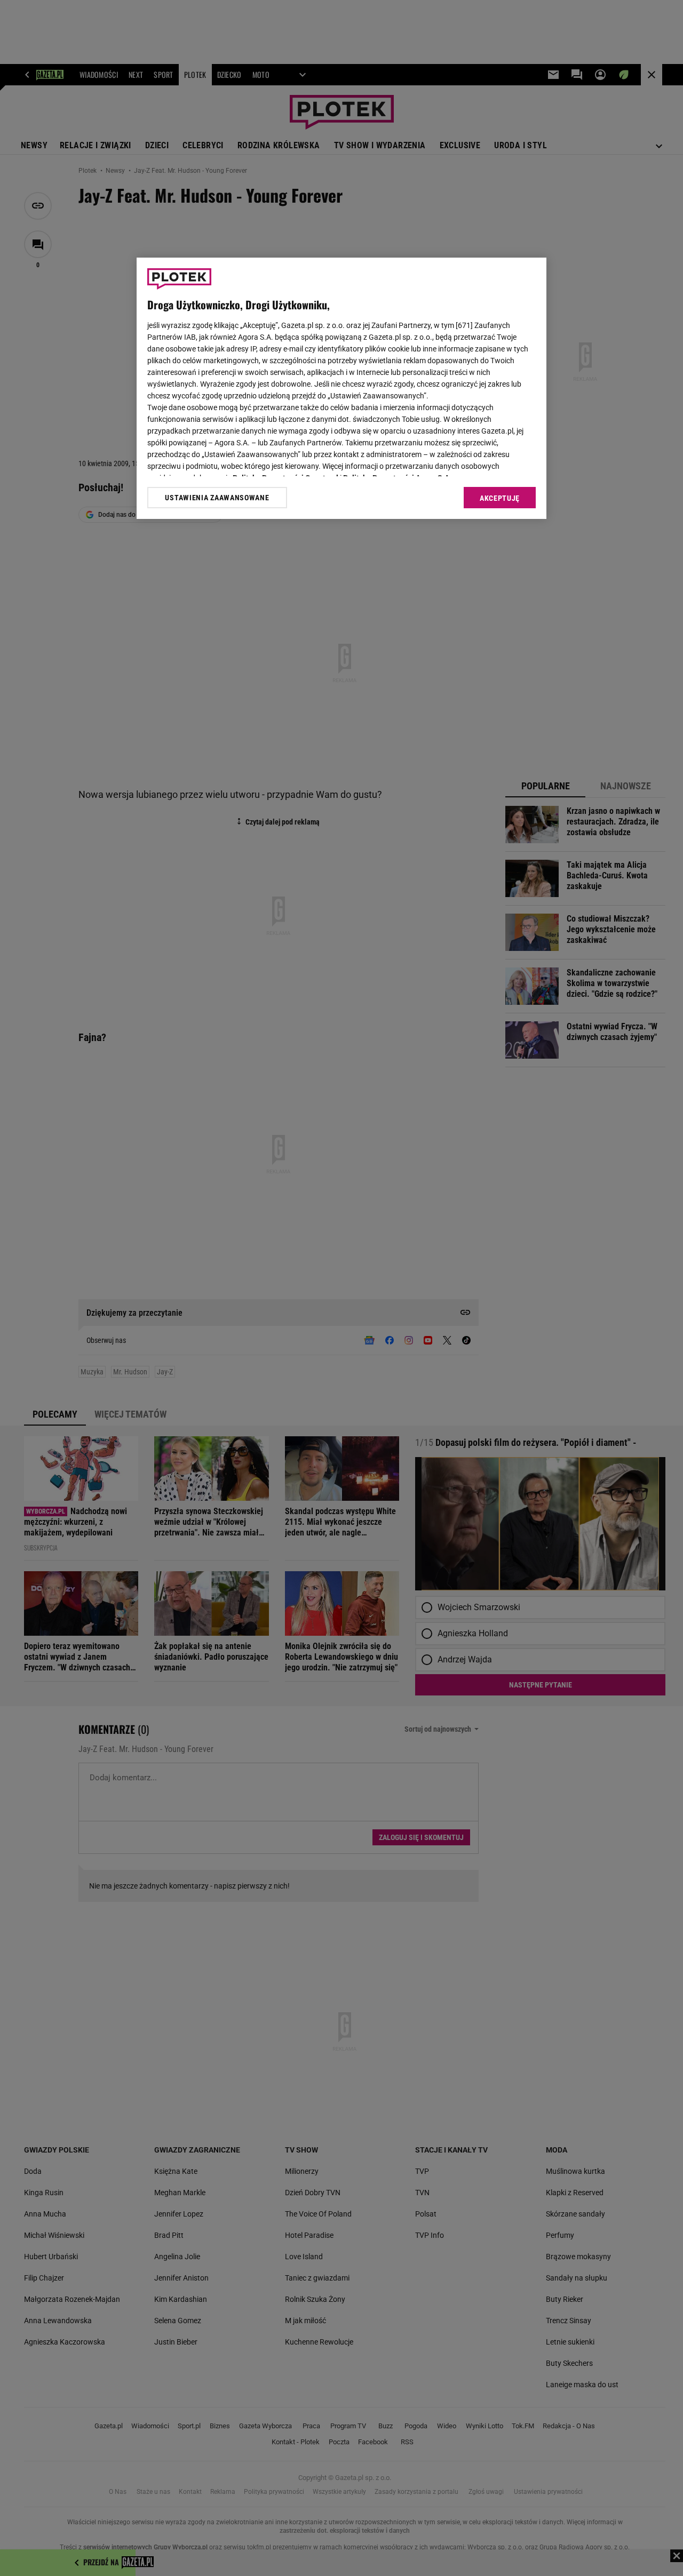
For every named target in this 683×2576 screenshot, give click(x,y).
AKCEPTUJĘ (500, 498)
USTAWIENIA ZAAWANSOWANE (217, 498)
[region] (341, 388)
